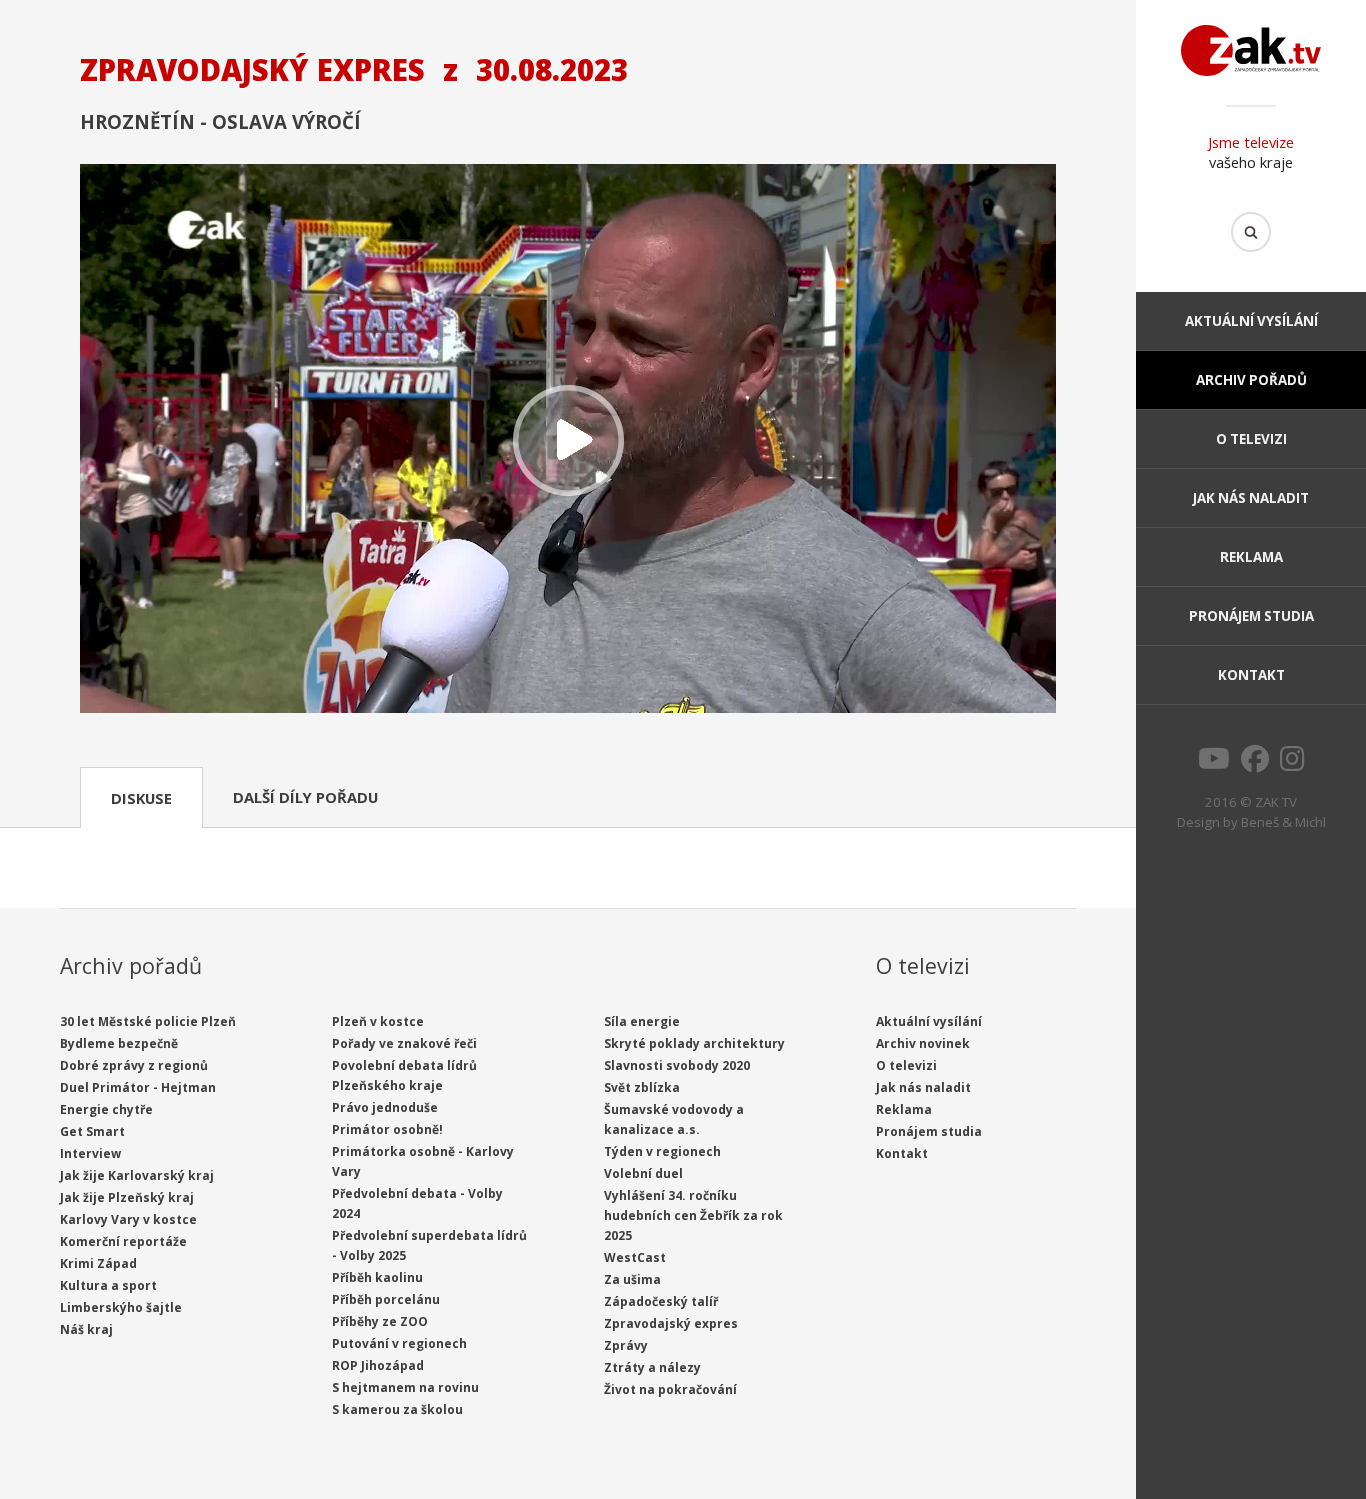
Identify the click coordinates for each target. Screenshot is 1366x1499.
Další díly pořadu (305, 797)
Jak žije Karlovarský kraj (137, 1175)
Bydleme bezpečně (119, 1043)
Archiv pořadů (1251, 380)
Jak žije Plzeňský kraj (127, 1197)
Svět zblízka (642, 1087)
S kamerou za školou (397, 1409)
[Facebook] (1255, 764)
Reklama (1251, 557)
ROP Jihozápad (378, 1365)
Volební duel (643, 1173)
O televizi (1251, 439)
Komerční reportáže (123, 1241)
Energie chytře (106, 1109)
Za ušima (632, 1279)
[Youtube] (1214, 764)
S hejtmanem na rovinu (405, 1387)
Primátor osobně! (387, 1129)
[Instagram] (1292, 764)
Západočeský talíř (661, 1301)
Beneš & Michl (1283, 822)
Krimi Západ (98, 1263)
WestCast (635, 1257)
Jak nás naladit (1251, 498)
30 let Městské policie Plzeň (148, 1021)
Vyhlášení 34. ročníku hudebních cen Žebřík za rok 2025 (693, 1215)
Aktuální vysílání (1251, 321)
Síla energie (642, 1021)
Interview (90, 1153)
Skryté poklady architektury (694, 1043)
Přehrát (568, 440)
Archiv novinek (923, 1043)
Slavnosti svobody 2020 (677, 1065)
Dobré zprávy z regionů (134, 1065)
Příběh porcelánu (386, 1299)
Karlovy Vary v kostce (128, 1219)
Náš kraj (86, 1329)
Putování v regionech (399, 1343)
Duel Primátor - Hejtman (138, 1087)
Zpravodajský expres (671, 1323)
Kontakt (1251, 675)
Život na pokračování (670, 1389)
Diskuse (141, 798)
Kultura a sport (108, 1285)
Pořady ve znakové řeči (404, 1043)
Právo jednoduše (385, 1107)
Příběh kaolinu (377, 1277)
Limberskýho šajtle (121, 1307)
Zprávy (626, 1345)
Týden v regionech (662, 1151)
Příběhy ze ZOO (380, 1321)
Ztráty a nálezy (652, 1367)
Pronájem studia (1251, 616)
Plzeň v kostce (378, 1021)
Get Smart (92, 1131)
